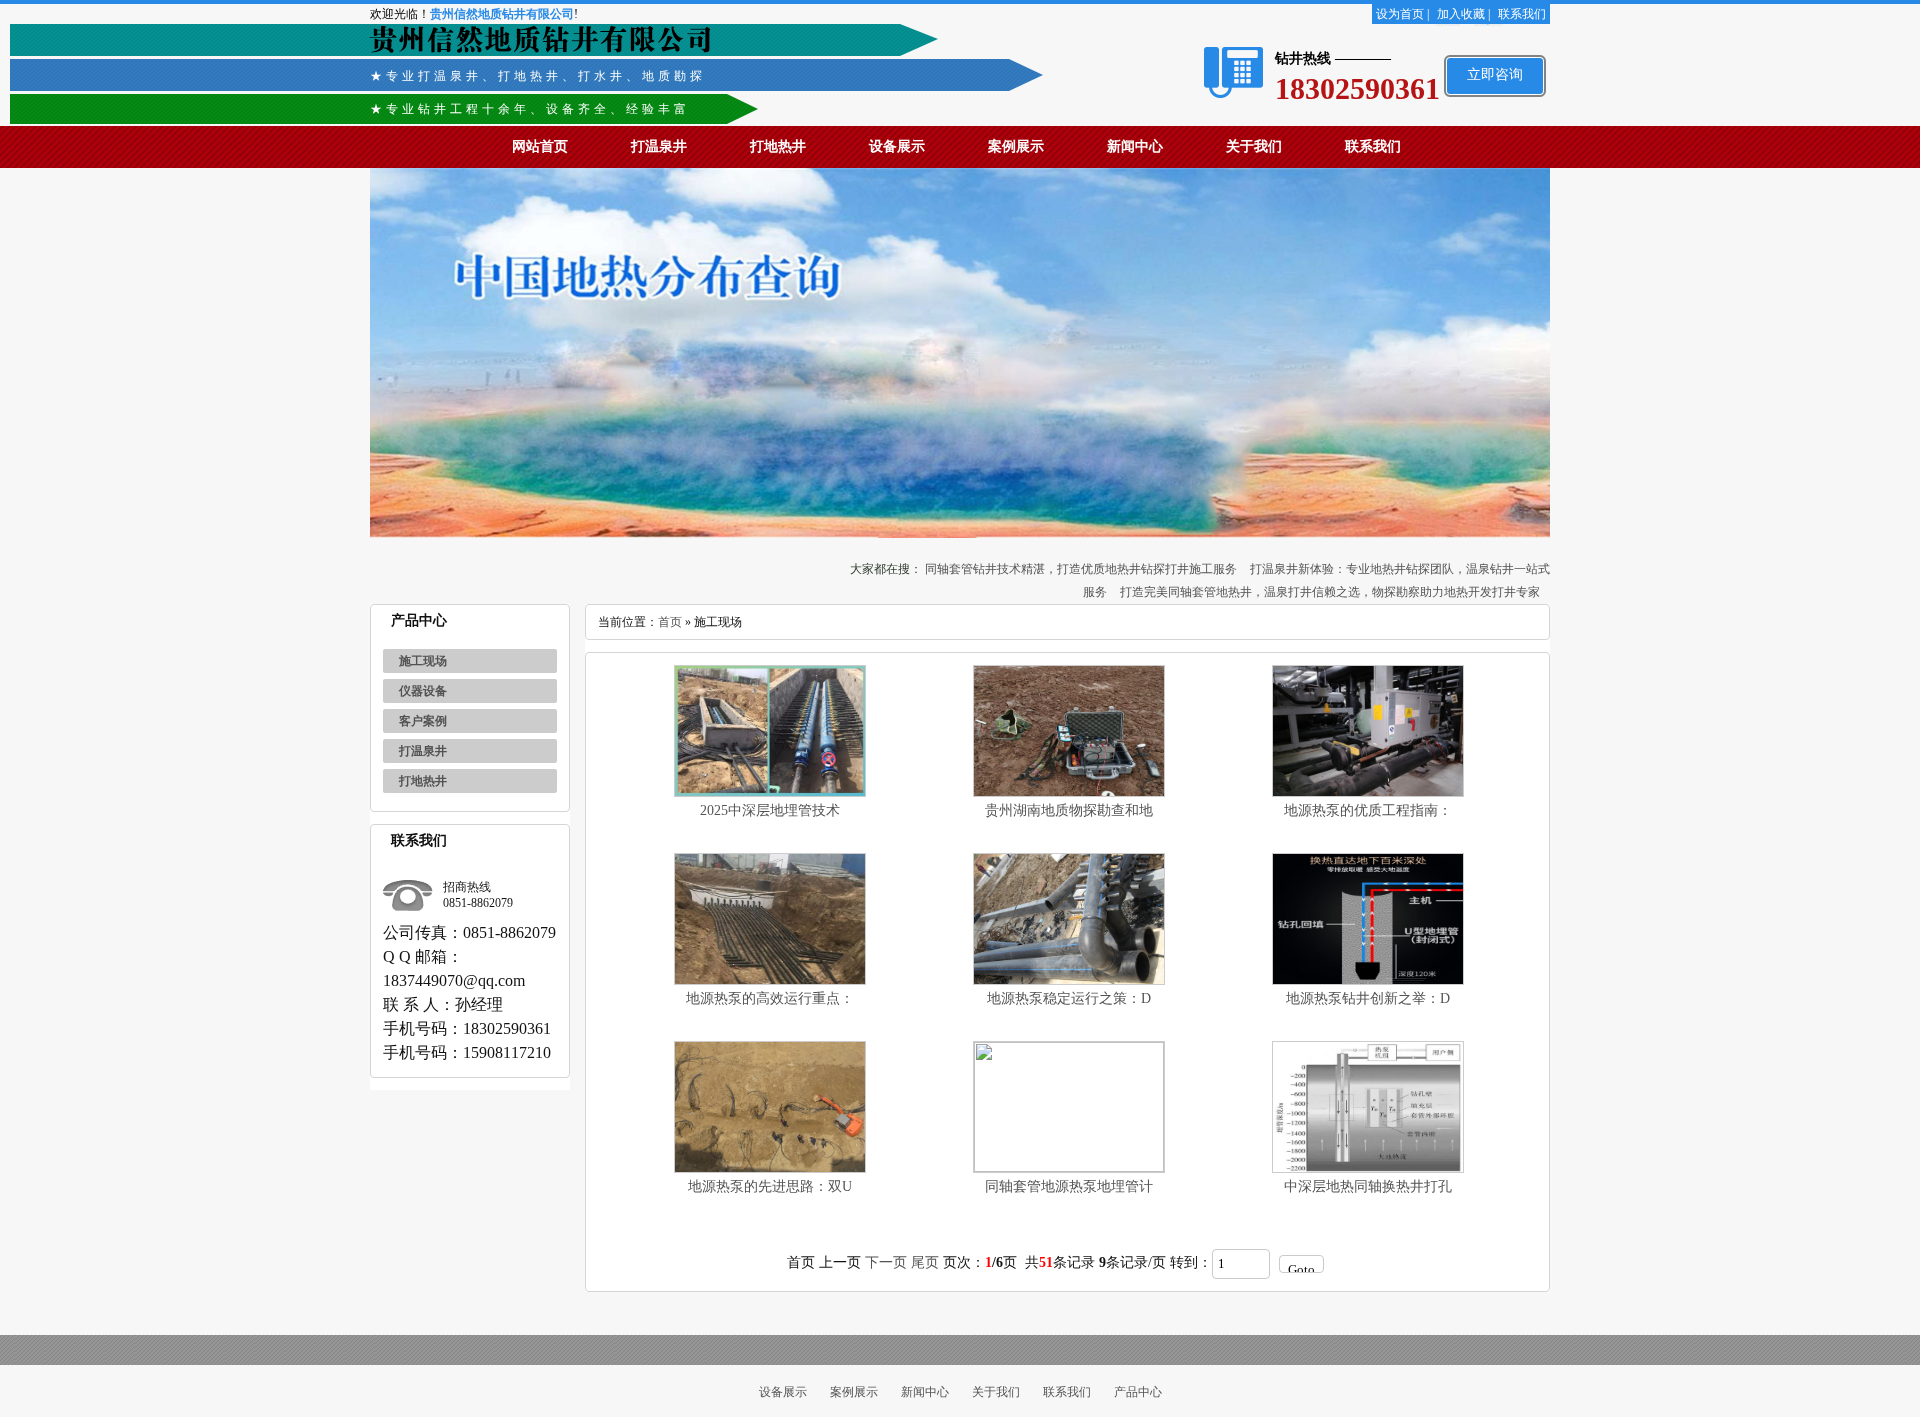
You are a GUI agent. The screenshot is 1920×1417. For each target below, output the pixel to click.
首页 (670, 622)
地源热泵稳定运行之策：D (1069, 998)
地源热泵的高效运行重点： (770, 998)
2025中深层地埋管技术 (770, 810)
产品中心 (1138, 1392)
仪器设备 (423, 691)
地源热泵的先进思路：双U (770, 1186)
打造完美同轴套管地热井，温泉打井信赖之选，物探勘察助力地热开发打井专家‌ (1330, 592)
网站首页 (540, 146)
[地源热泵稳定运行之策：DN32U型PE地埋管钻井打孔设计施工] (1069, 980)
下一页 (886, 1262)
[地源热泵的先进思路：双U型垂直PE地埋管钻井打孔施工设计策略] (770, 1168)
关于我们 (1254, 146)
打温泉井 (659, 146)
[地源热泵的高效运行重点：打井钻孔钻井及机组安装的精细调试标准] (770, 980)
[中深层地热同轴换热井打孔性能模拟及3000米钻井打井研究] (1368, 1168)
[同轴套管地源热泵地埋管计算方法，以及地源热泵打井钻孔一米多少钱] (1069, 1167)
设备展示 (897, 146)
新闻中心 (1135, 146)
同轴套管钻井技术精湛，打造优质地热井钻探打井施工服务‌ (1081, 569)
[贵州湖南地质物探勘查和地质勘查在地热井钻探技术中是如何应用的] (1069, 792)
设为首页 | (1402, 14)
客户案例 (423, 721)
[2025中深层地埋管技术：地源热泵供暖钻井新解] (770, 792)
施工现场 (423, 661)
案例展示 (1016, 146)
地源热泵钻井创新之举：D (1368, 998)
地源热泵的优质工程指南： (1368, 810)
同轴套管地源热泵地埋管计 (1069, 1186)
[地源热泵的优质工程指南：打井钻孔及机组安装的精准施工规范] (1368, 792)
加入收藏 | (1463, 14)
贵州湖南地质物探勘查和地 (1069, 810)
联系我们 (1522, 14)
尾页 (925, 1262)
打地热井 (778, 146)
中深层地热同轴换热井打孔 (1368, 1186)
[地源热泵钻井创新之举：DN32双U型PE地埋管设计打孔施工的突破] (1368, 980)
